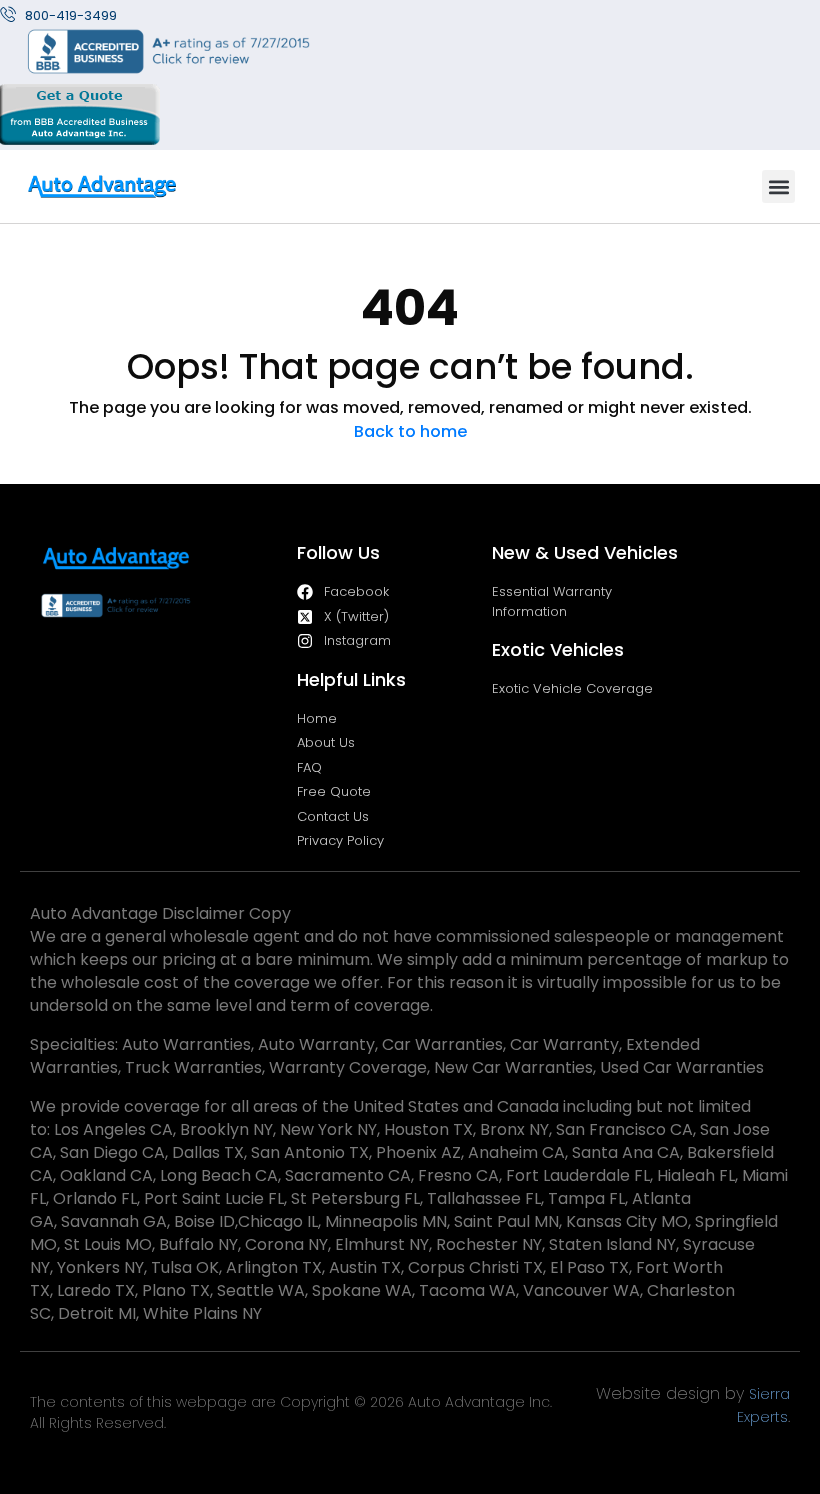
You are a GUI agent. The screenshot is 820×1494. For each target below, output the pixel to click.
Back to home (410, 431)
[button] (778, 186)
